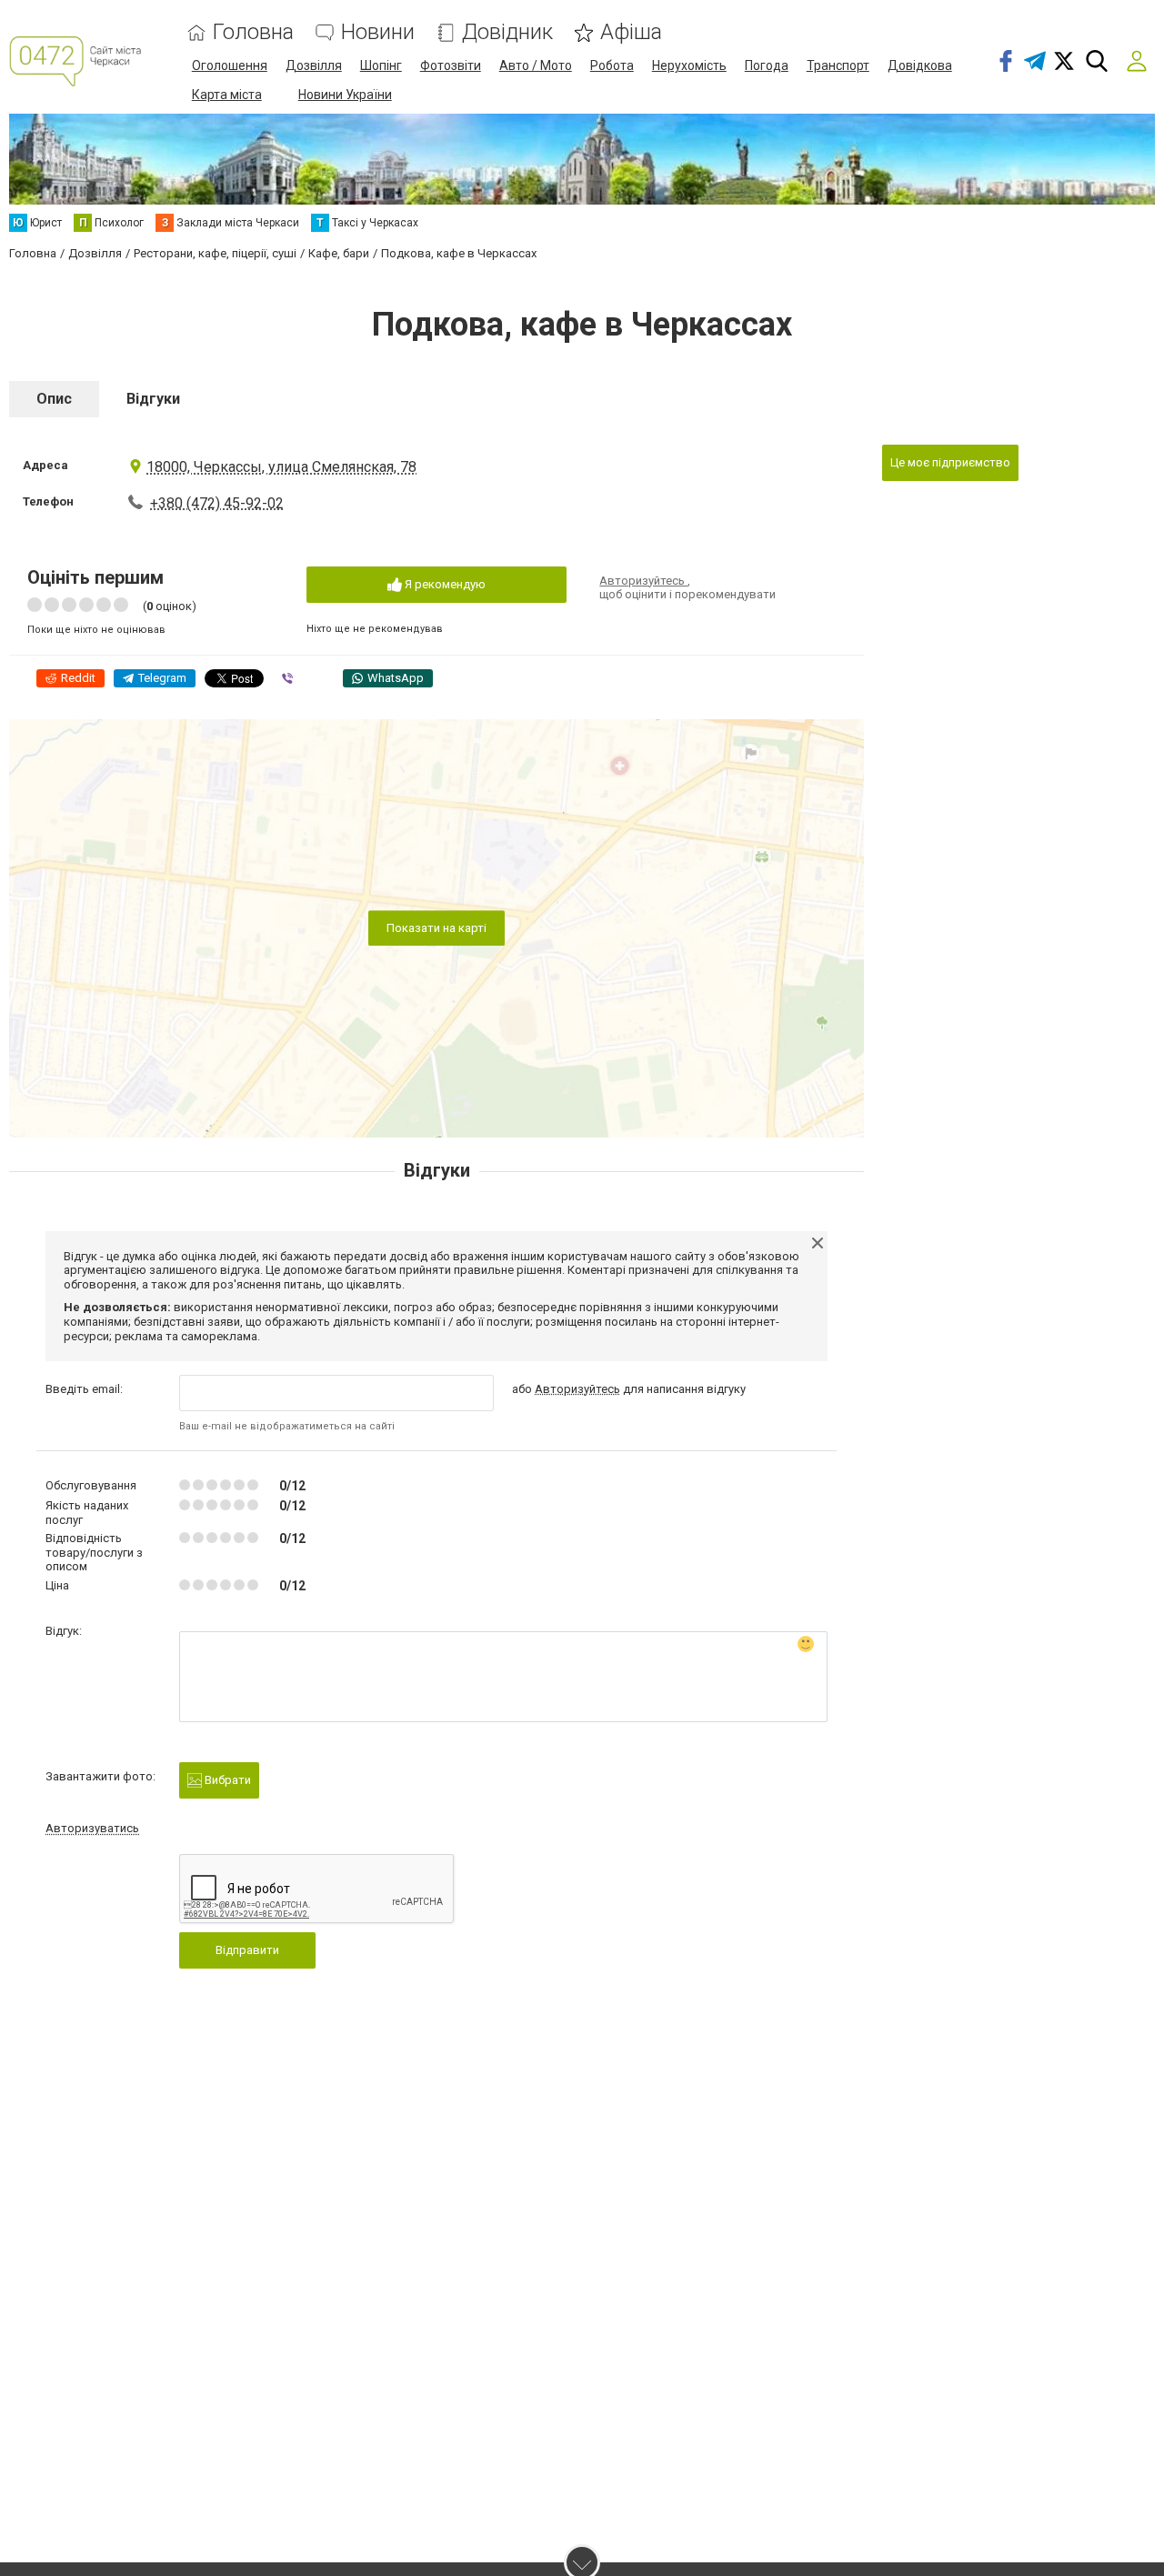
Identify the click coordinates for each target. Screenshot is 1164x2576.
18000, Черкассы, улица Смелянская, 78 (281, 467)
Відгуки (153, 399)
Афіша (631, 32)
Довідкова (920, 65)
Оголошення (230, 65)
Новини (378, 32)
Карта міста (227, 95)
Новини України (345, 95)
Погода (767, 65)
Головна (253, 32)
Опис (54, 399)
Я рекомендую (444, 584)
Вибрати (226, 1780)
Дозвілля (314, 65)
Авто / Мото (536, 65)
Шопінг (381, 65)
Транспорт (838, 65)
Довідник (507, 32)
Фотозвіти (451, 65)
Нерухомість (689, 65)
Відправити (247, 1950)
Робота (612, 65)
